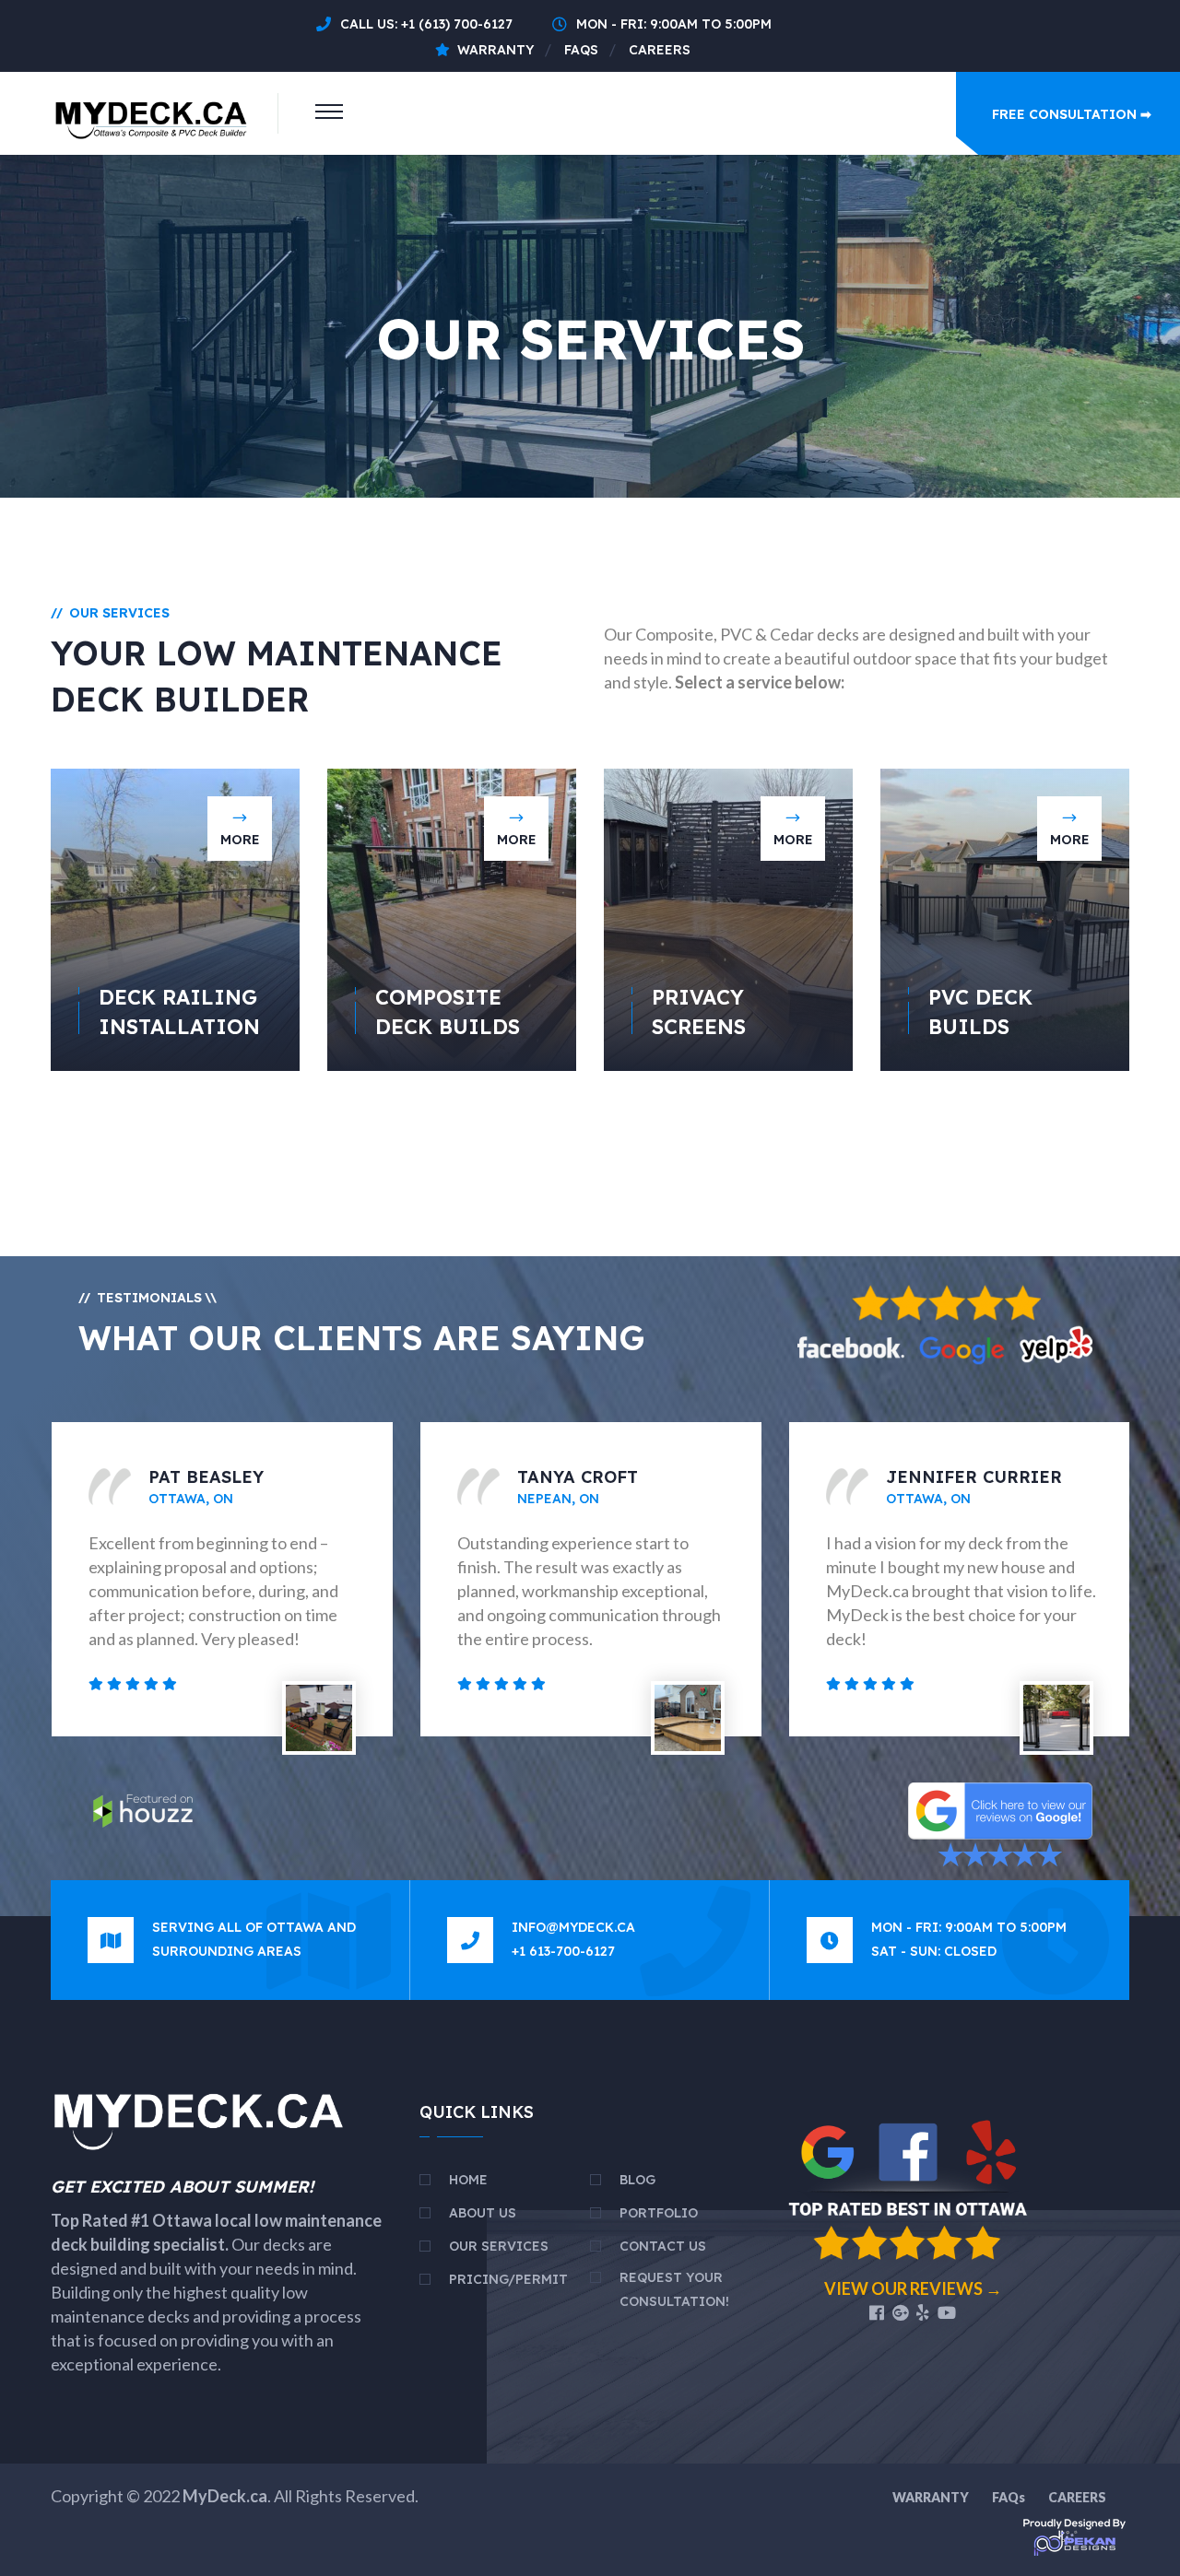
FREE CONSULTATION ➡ (1072, 114)
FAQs (581, 50)
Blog (637, 2180)
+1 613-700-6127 (563, 1951)
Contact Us (663, 2246)
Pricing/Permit (508, 2279)
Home (468, 2180)
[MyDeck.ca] (153, 112)
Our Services (499, 2246)
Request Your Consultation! (674, 2289)
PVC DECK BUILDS (980, 1012)
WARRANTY (931, 2497)
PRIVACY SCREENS (699, 1012)
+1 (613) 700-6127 (457, 24)
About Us (483, 2213)
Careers (660, 50)
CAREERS (1077, 2497)
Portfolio (659, 2213)
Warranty (496, 50)
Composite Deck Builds (448, 1012)
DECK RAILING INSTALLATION (179, 1012)
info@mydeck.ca (573, 1927)
